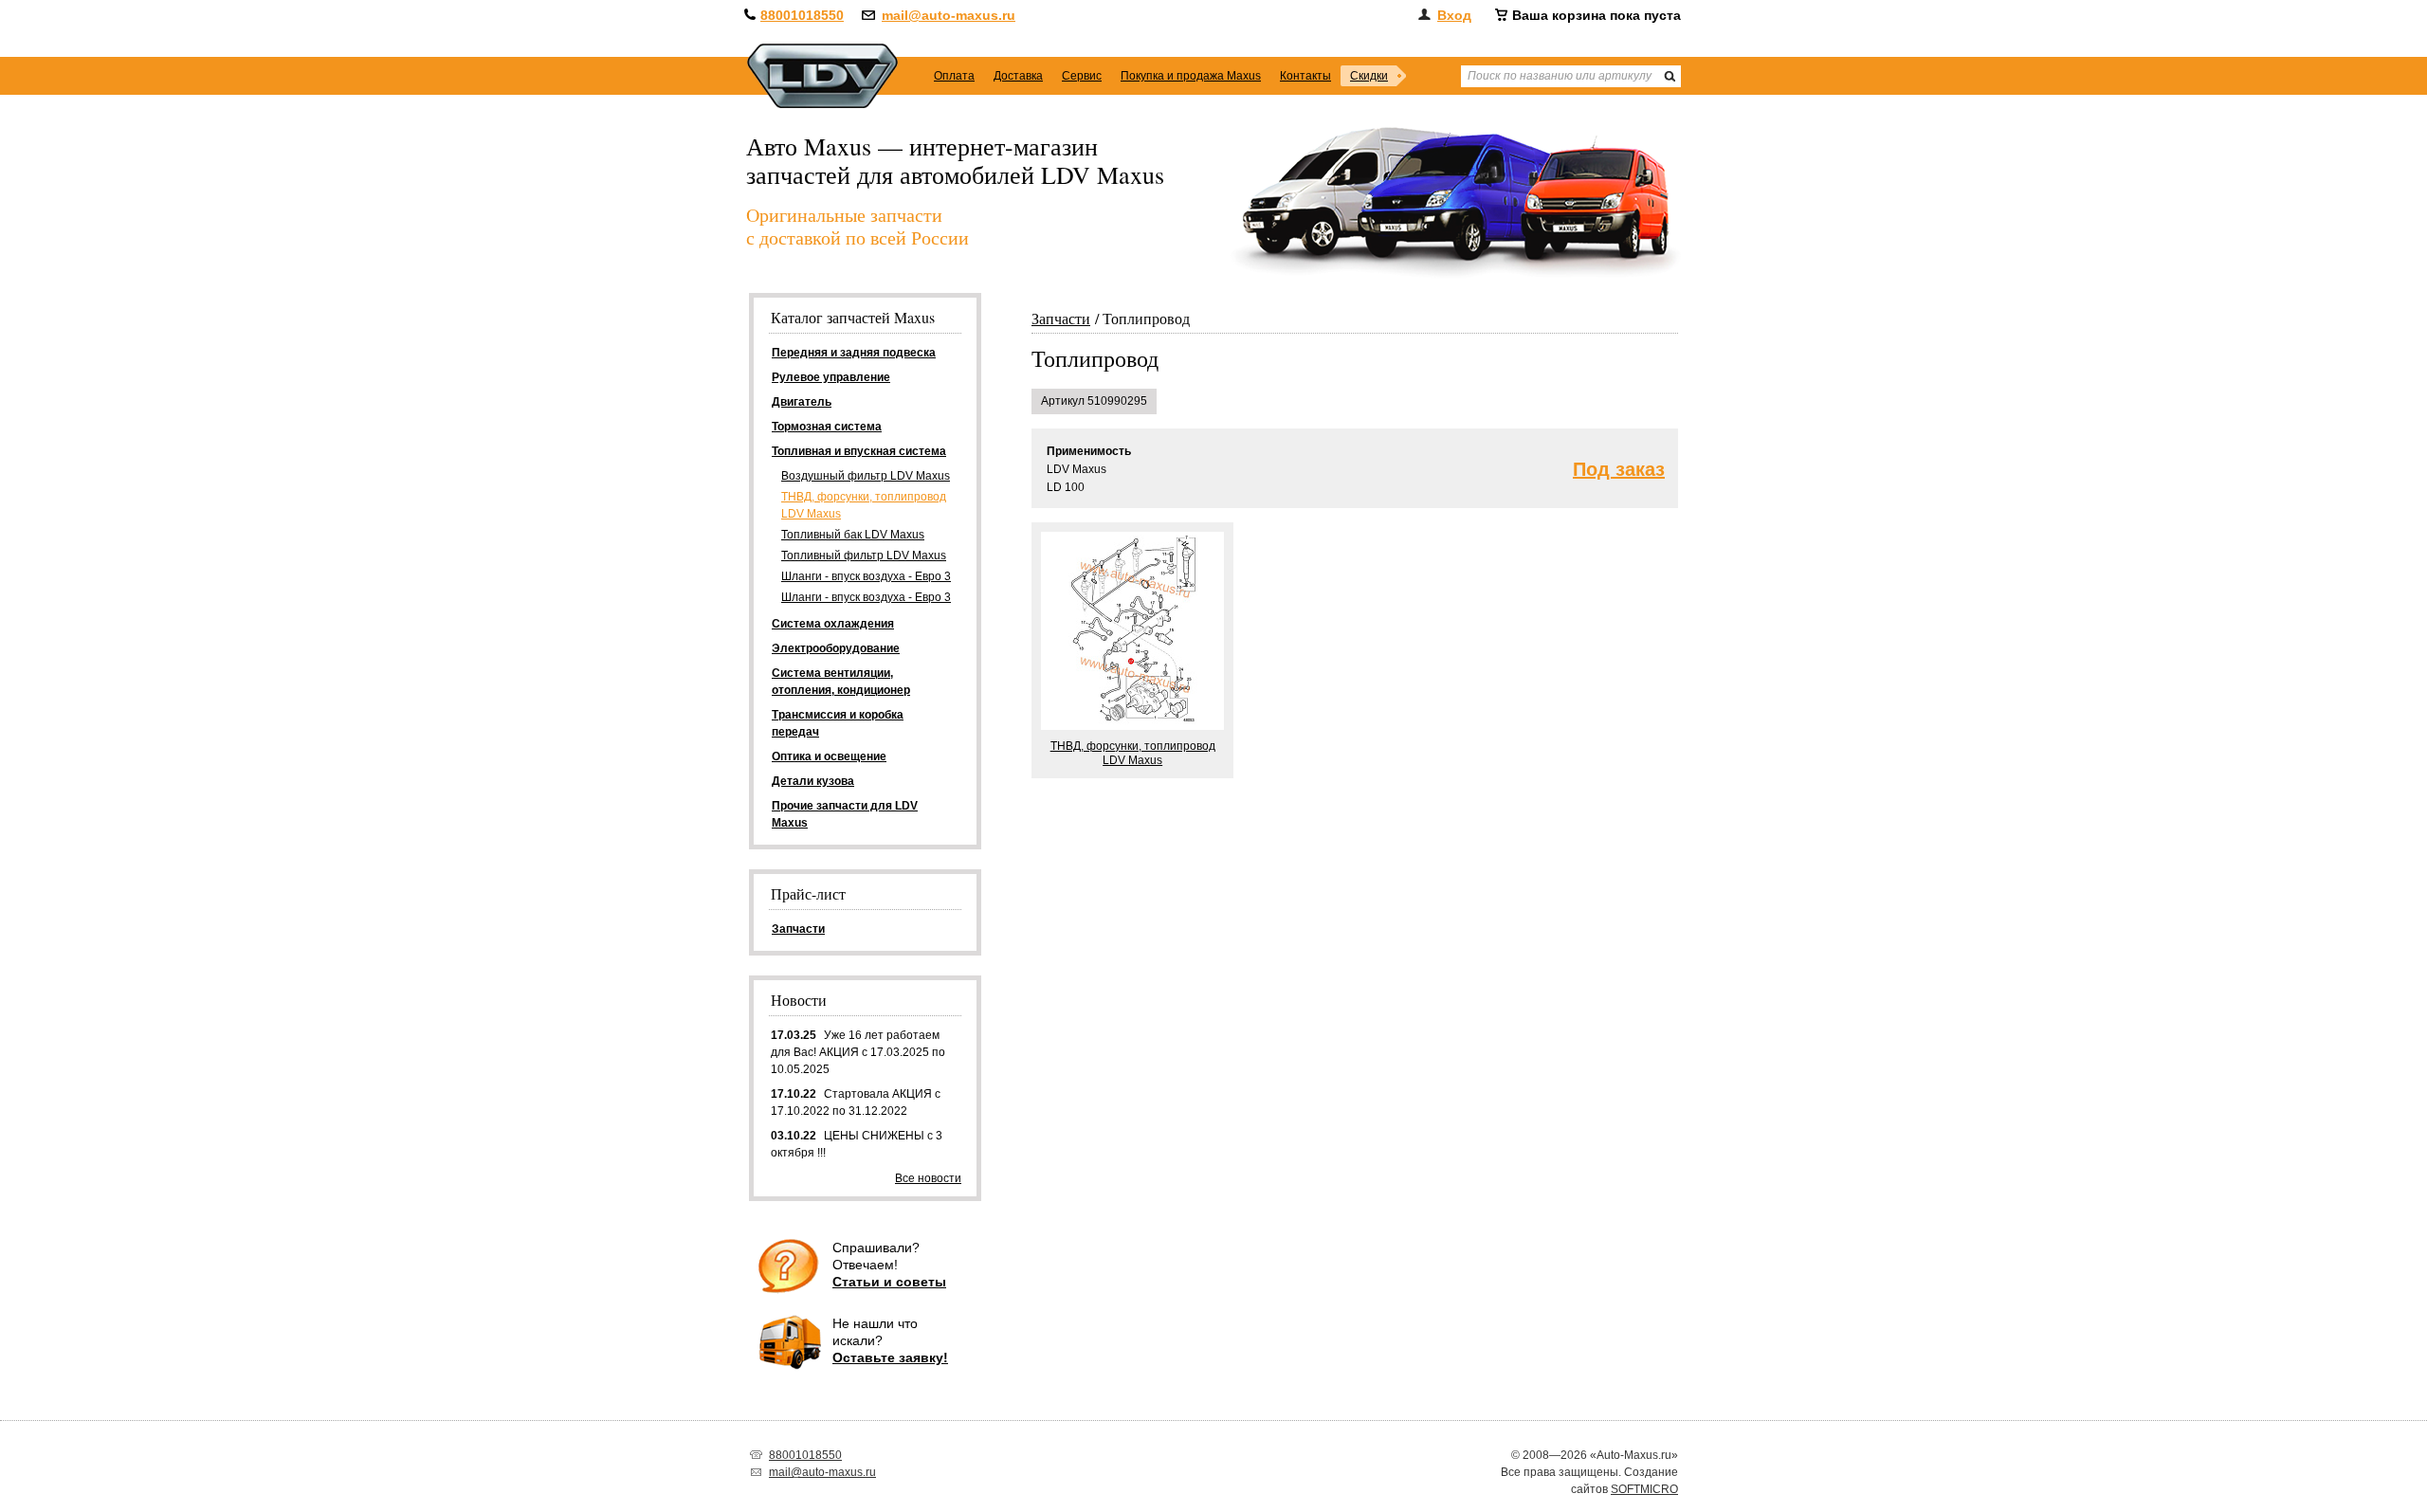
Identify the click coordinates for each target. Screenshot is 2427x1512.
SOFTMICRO (1644, 1489)
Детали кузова (813, 781)
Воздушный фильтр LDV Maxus (866, 476)
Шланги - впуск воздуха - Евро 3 (866, 576)
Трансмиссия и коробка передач (838, 723)
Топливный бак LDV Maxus (853, 535)
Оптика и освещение (829, 756)
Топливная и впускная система (859, 451)
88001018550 (802, 15)
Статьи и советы (889, 1282)
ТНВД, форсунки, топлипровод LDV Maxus (864, 505)
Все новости (928, 1178)
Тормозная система (827, 427)
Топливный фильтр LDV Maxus (864, 556)
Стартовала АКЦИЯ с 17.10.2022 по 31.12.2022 (856, 1102)
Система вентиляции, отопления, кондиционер (841, 682)
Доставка (1018, 76)
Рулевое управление (831, 377)
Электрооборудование (836, 648)
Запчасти (1061, 318)
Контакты (1305, 76)
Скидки (1369, 76)
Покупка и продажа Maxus (1191, 76)
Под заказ (1619, 470)
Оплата (954, 76)
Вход (1454, 15)
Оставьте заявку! (890, 1357)
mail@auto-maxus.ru (949, 15)
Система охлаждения (833, 624)
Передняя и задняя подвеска (854, 353)
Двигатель (802, 402)
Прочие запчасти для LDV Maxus (845, 814)
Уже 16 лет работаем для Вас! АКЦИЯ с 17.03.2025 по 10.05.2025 (858, 1052)
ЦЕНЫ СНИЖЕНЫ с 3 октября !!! (857, 1144)
